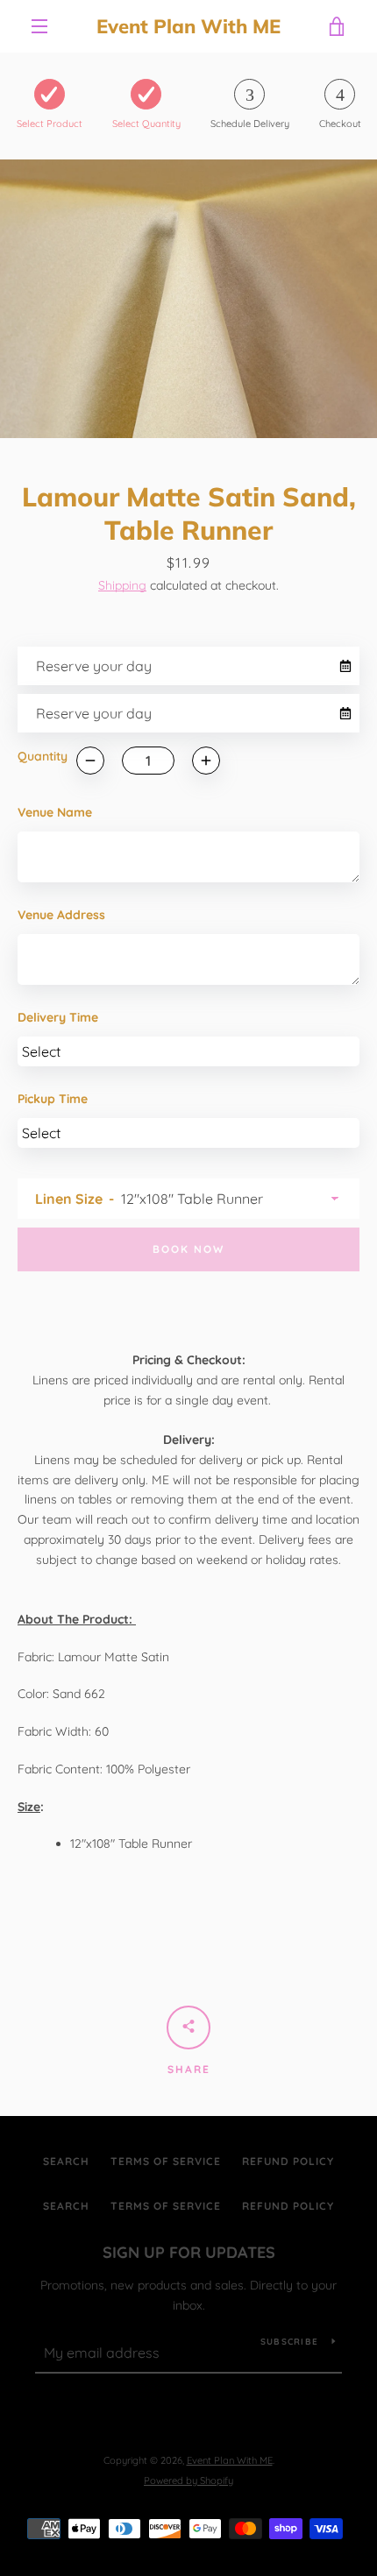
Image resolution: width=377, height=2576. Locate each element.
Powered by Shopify (188, 2480)
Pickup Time (53, 1099)
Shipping (122, 585)
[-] (90, 761)
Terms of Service (166, 2161)
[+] (206, 761)
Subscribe (289, 2342)
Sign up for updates (189, 2252)
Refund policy (288, 2161)
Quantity (43, 756)
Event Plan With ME (188, 26)
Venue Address (61, 915)
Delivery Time (58, 1017)
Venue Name (55, 812)
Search (66, 2161)
